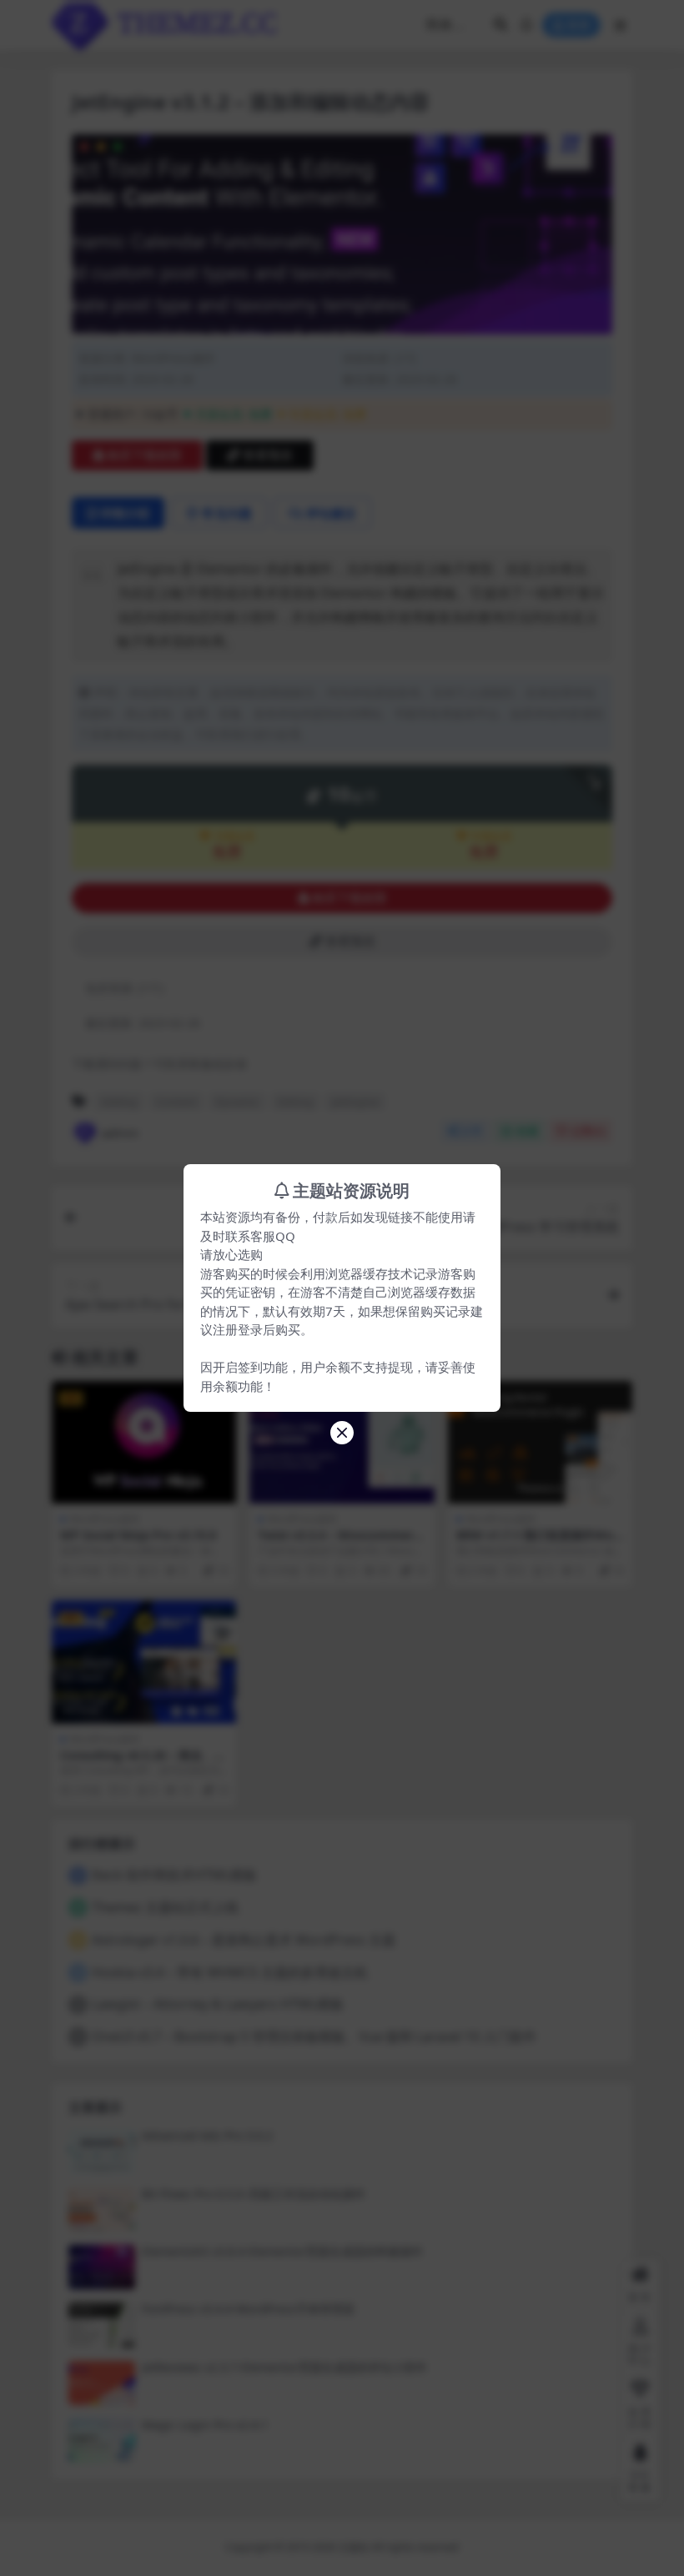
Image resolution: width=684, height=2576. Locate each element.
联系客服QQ (260, 1236)
